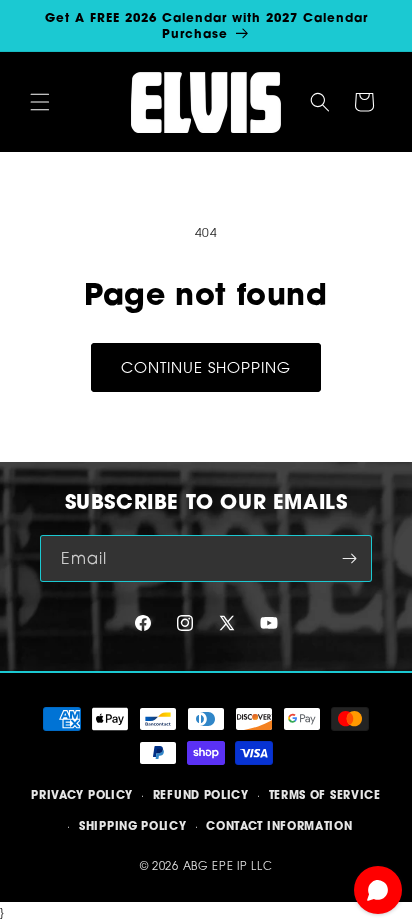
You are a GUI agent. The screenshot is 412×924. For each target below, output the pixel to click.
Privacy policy (82, 795)
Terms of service (325, 795)
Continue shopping (206, 367)
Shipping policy (133, 826)
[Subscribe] (349, 558)
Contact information (279, 826)
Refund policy (201, 795)
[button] (40, 102)
